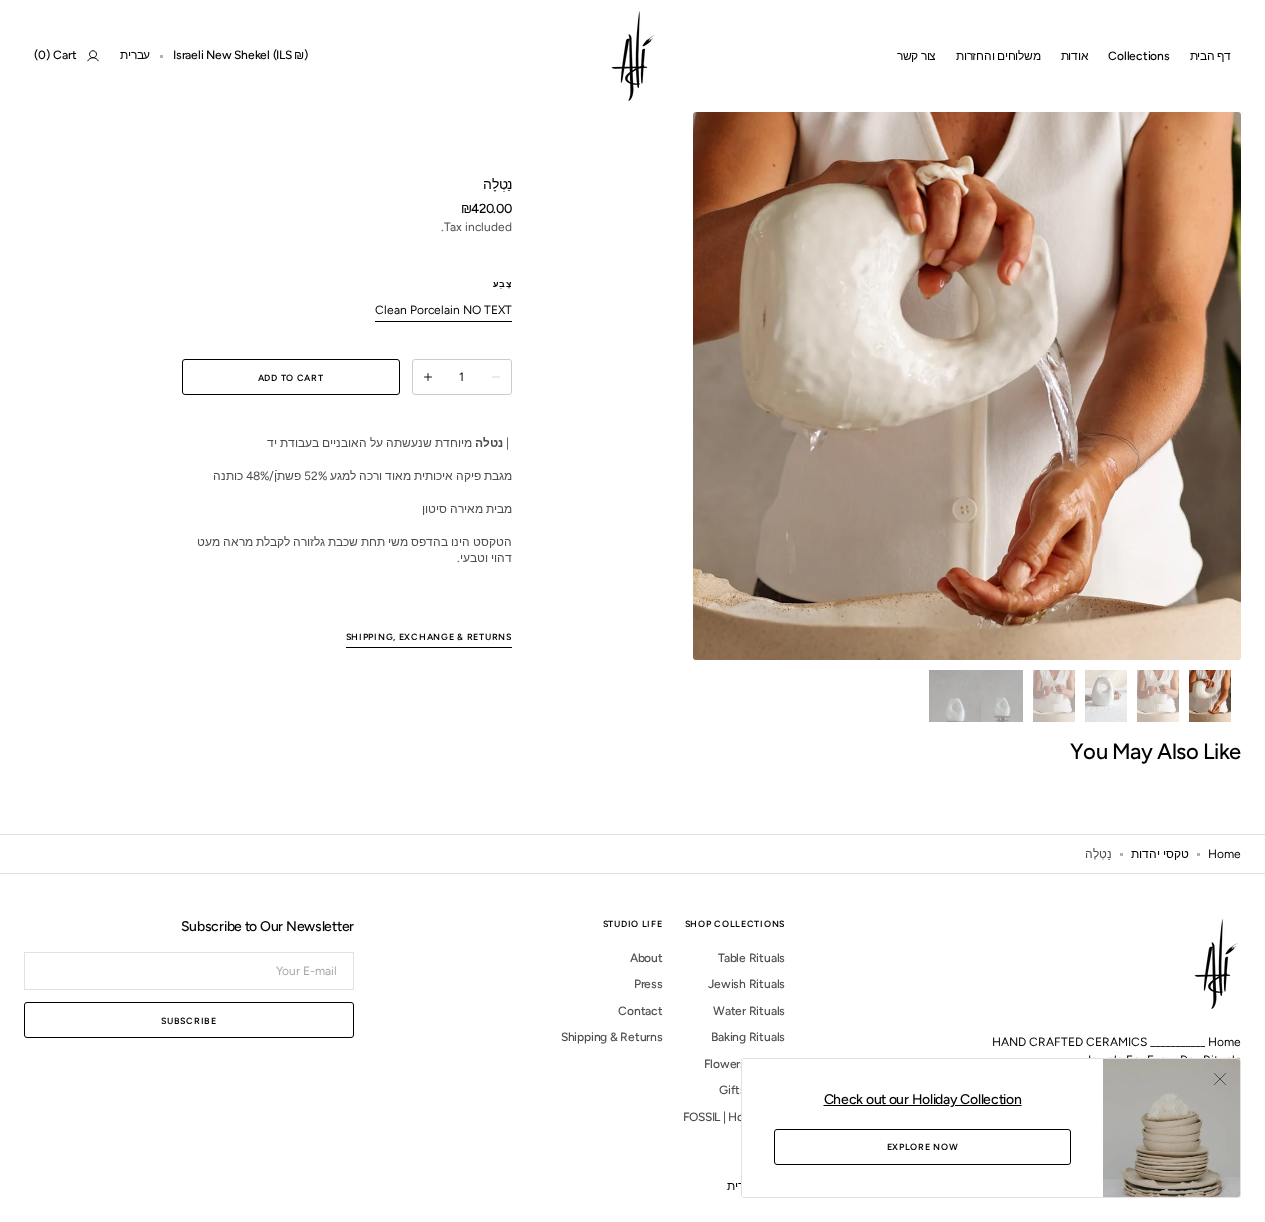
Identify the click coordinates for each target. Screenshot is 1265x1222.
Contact (640, 1011)
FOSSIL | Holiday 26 (734, 1117)
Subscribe (188, 1020)
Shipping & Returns (612, 1037)
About (646, 958)
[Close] (1220, 1079)
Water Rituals (749, 1011)
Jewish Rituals (746, 984)
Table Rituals (751, 958)
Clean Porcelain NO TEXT (443, 311)
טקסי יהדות (1160, 854)
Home (1224, 854)
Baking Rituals (748, 1037)
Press (648, 984)
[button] (240, 56)
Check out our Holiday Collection (923, 1099)
